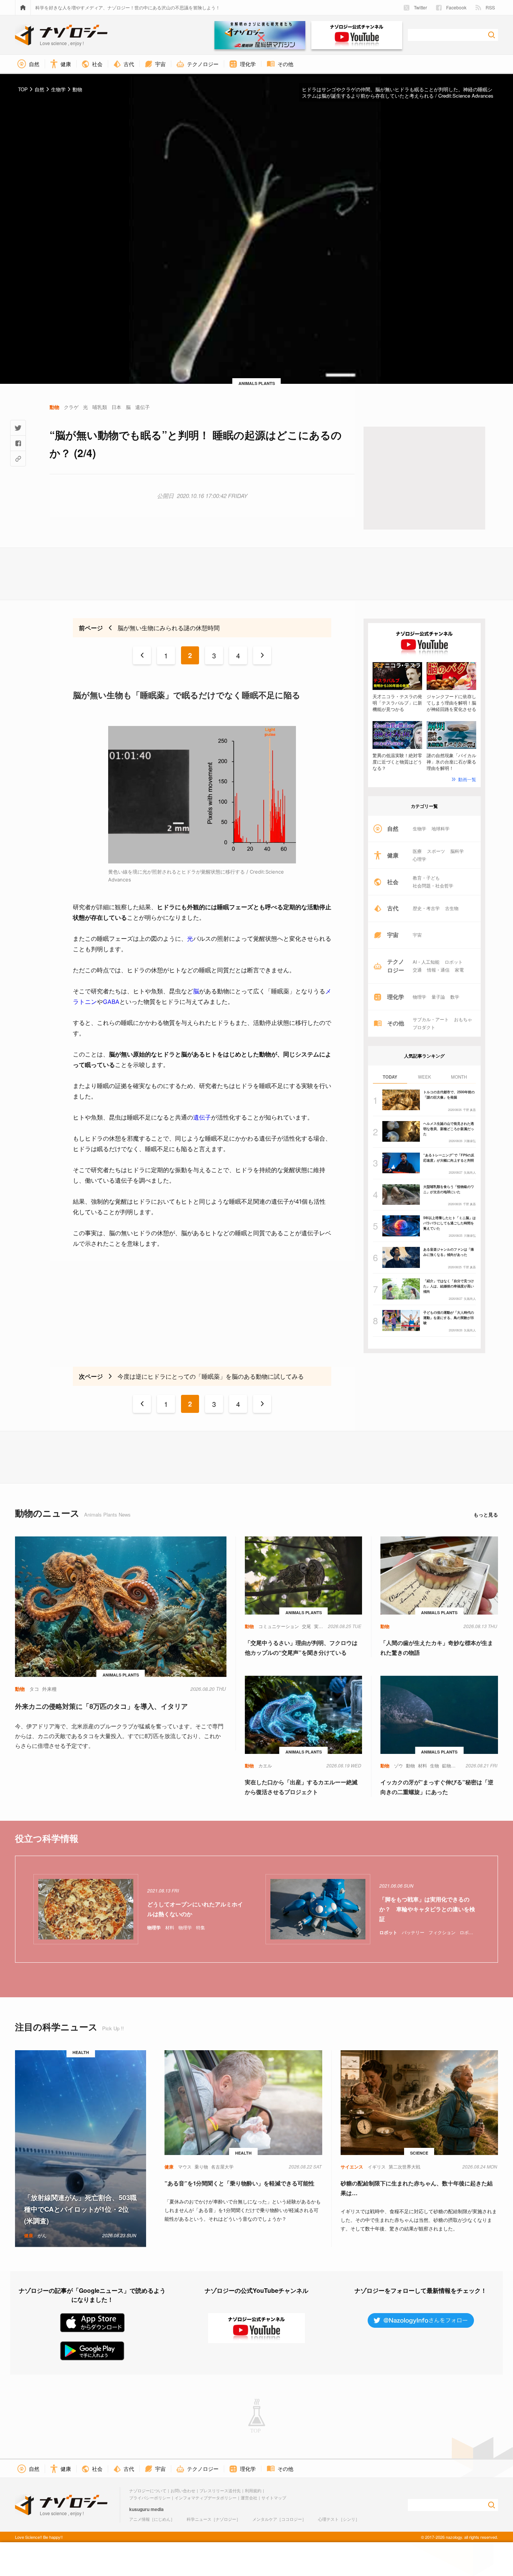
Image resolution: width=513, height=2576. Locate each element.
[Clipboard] (18, 459)
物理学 (419, 997)
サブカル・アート (431, 1019)
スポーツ (436, 851)
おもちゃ (463, 1019)
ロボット (454, 962)
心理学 (419, 859)
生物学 (419, 828)
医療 (417, 851)
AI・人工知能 (426, 962)
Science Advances (473, 96)
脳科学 (457, 851)
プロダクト (424, 1027)
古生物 (452, 908)
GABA (111, 1002)
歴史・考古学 (426, 908)
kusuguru (139, 2509)
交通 (417, 970)
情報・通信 (438, 970)
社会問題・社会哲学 (433, 886)
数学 (455, 997)
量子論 (438, 997)
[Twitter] (18, 428)
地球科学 (441, 828)
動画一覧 (467, 779)
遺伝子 (202, 1117)
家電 (459, 970)
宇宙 (417, 935)
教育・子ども (426, 878)
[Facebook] (18, 443)
